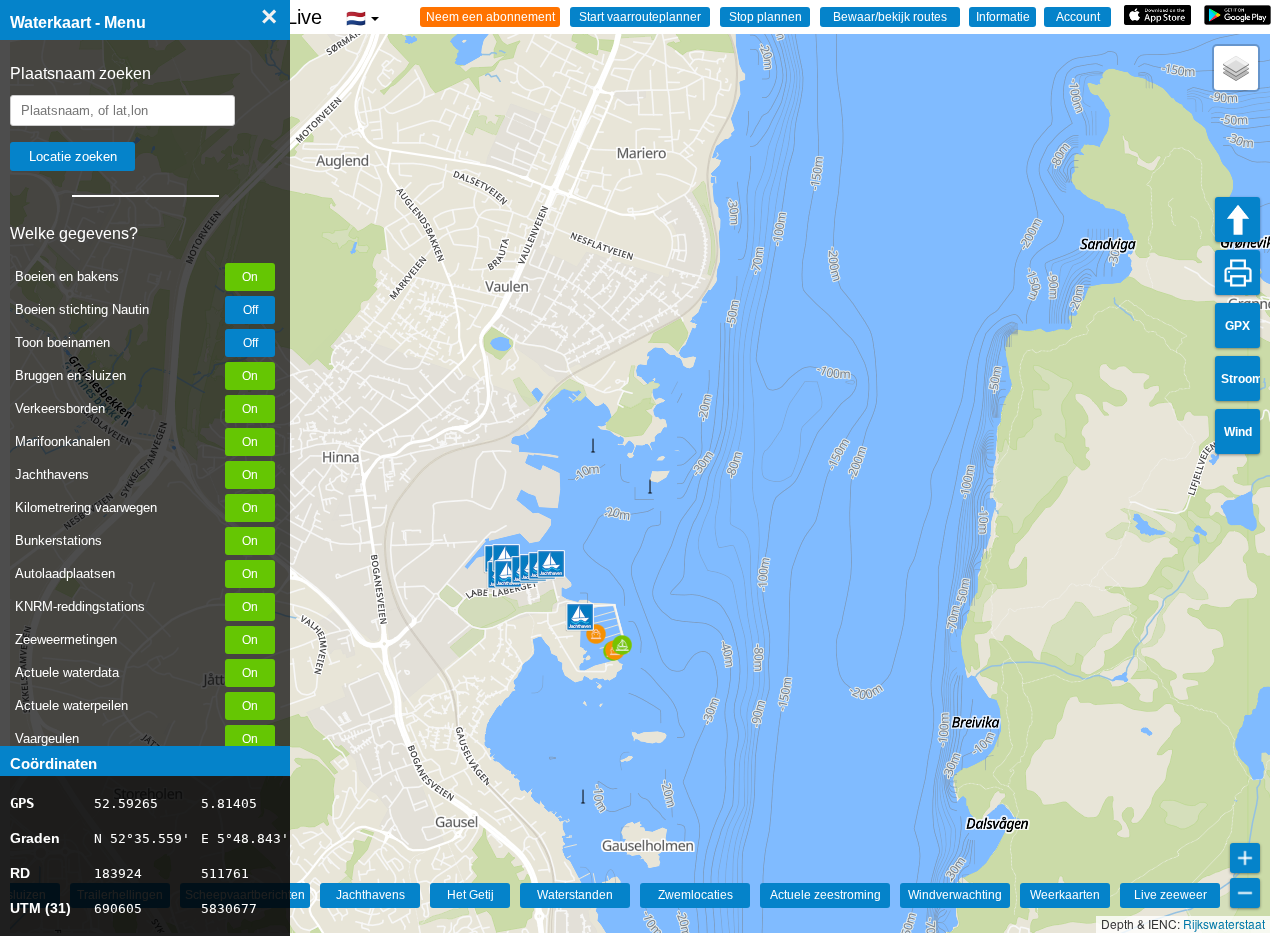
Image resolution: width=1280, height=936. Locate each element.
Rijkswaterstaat (1224, 923)
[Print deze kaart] (1237, 272)
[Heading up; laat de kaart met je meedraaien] (1237, 219)
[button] (1236, 68)
